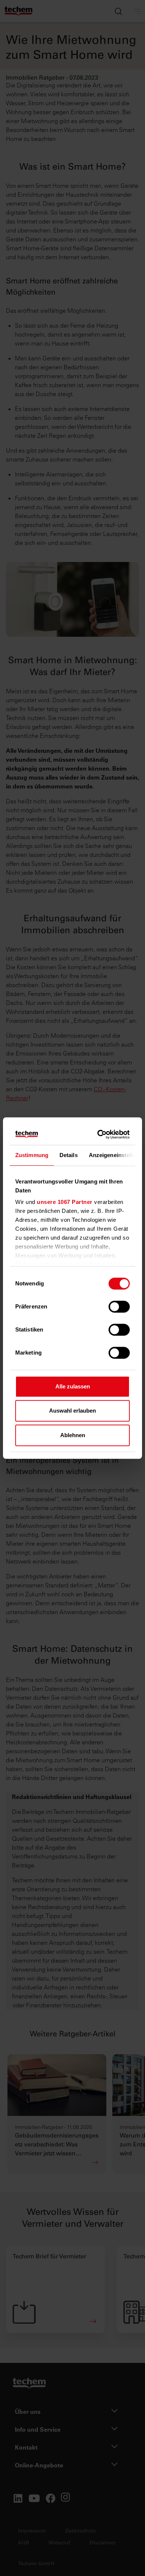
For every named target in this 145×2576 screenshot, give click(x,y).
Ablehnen (73, 1435)
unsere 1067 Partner (65, 1202)
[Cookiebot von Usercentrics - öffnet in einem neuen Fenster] (99, 1134)
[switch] (119, 1307)
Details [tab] (69, 1155)
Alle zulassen (73, 1386)
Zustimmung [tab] (32, 1155)
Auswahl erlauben (72, 1411)
